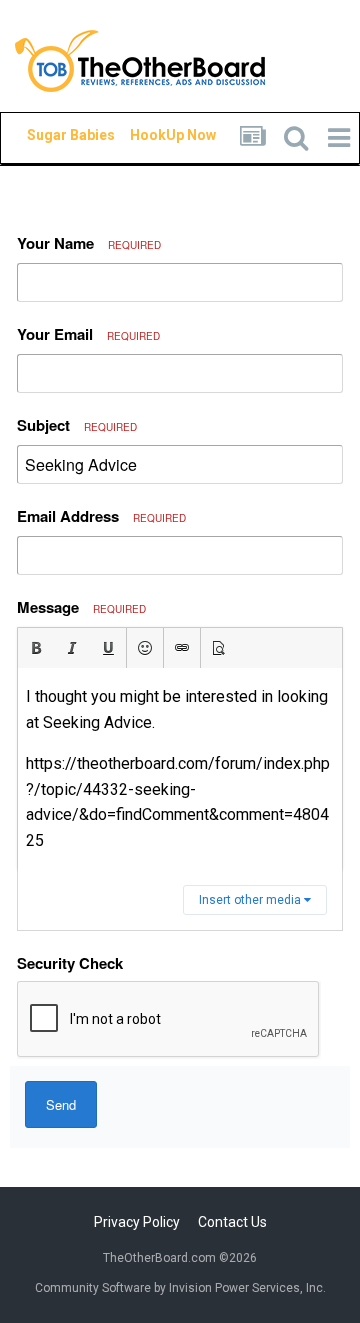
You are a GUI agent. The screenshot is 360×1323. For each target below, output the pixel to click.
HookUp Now (150, 135)
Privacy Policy (137, 1222)
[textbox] (180, 769)
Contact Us (232, 1222)
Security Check (70, 963)
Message (81, 607)
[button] (36, 648)
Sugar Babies (47, 135)
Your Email (88, 334)
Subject (77, 425)
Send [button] (61, 1104)
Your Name (89, 243)
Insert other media (251, 900)
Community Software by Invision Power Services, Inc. (180, 1288)
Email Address (101, 516)
